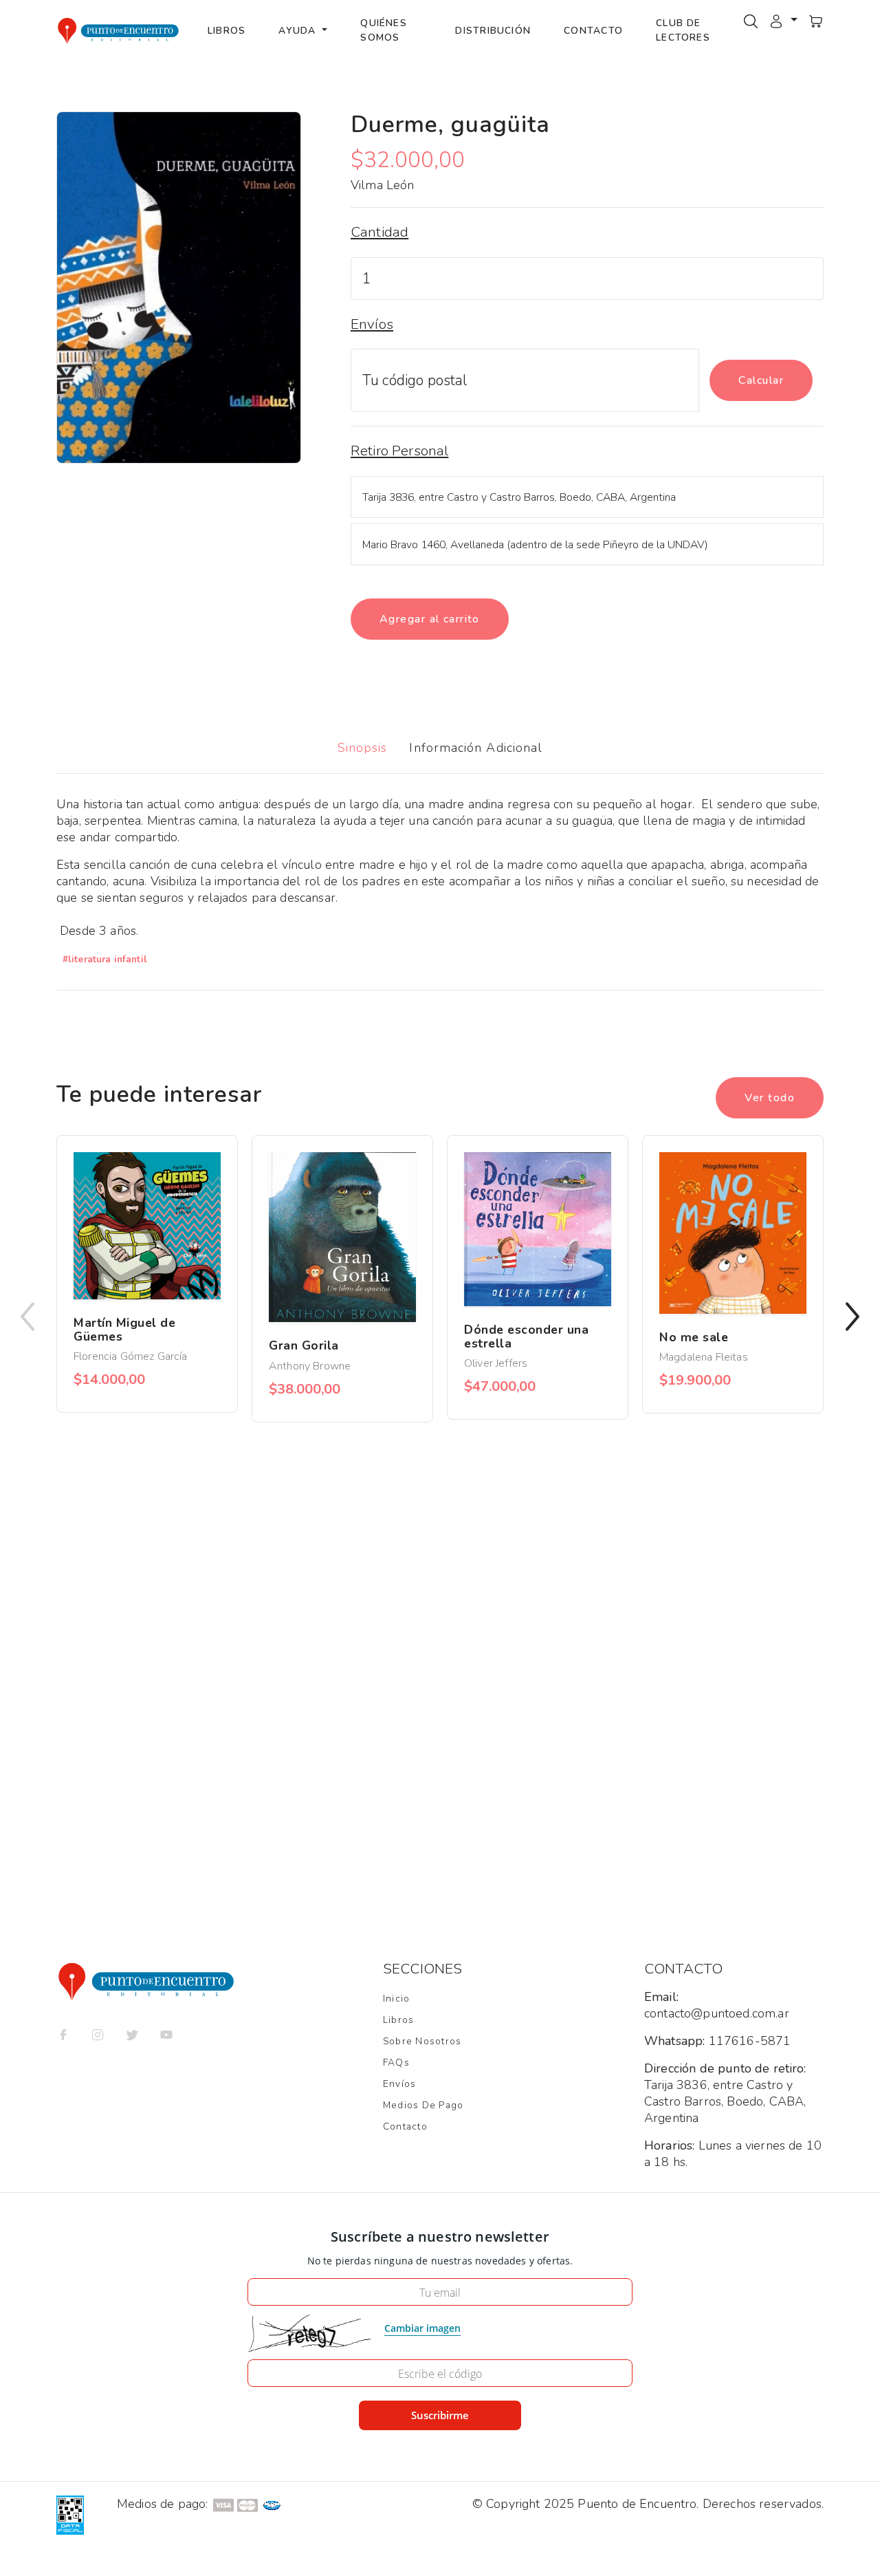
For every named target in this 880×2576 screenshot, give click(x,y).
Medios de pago (423, 2105)
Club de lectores (683, 30)
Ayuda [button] (299, 31)
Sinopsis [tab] (363, 748)
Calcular (761, 380)
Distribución (493, 31)
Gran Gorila (304, 1345)
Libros (227, 31)
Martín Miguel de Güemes (124, 1330)
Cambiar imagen (422, 2328)
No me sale (694, 1337)
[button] (783, 20)
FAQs (396, 2063)
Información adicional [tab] (476, 748)
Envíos (399, 2084)
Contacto (593, 31)
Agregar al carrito (430, 619)
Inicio (396, 1999)
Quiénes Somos (384, 30)
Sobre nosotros (422, 2041)
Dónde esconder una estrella (527, 1336)
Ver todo (770, 1098)
